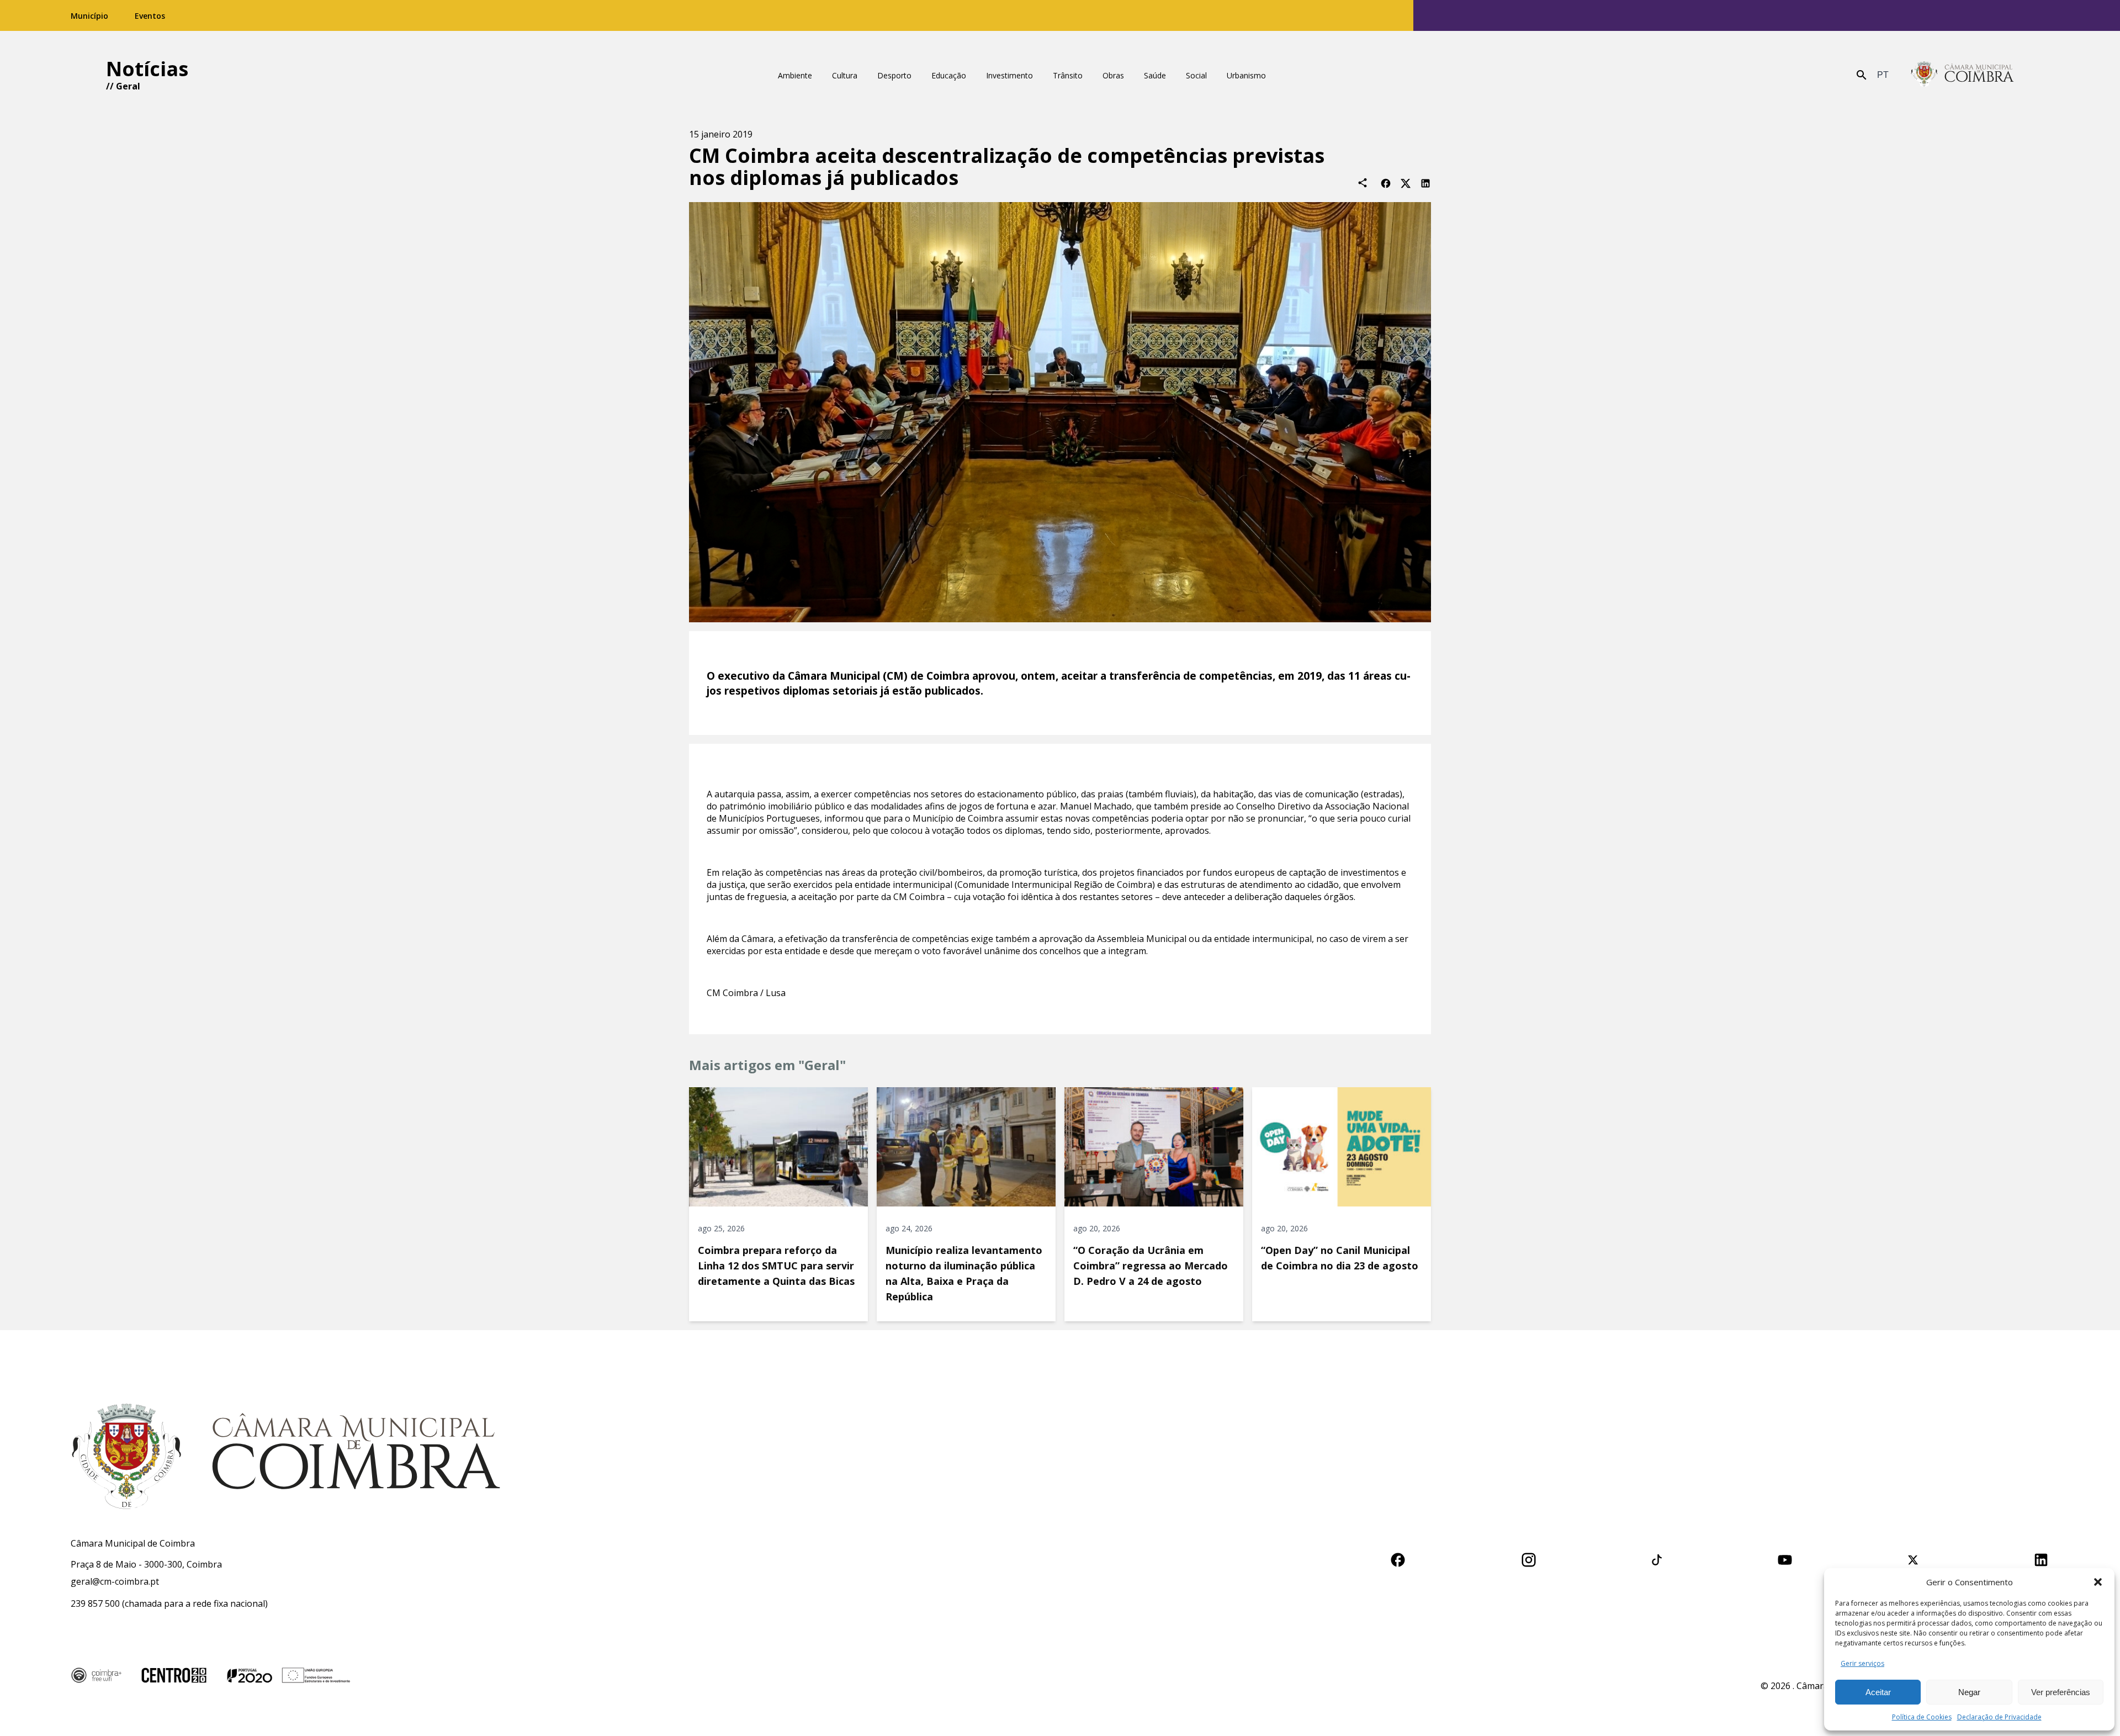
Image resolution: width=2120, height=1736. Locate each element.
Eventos (150, 16)
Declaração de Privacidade (1999, 1717)
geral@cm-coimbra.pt (115, 1581)
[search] (1862, 75)
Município (89, 16)
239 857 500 (95, 1603)
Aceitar (1878, 1692)
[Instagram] (1529, 1558)
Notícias (147, 69)
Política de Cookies (1922, 1717)
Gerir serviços (1862, 1663)
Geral (128, 86)
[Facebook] (1386, 182)
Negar (1969, 1692)
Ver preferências (2061, 1692)
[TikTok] (1657, 1558)
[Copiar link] (1363, 183)
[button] (2098, 1582)
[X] (1406, 182)
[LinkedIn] (1425, 182)
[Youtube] (1785, 1558)
